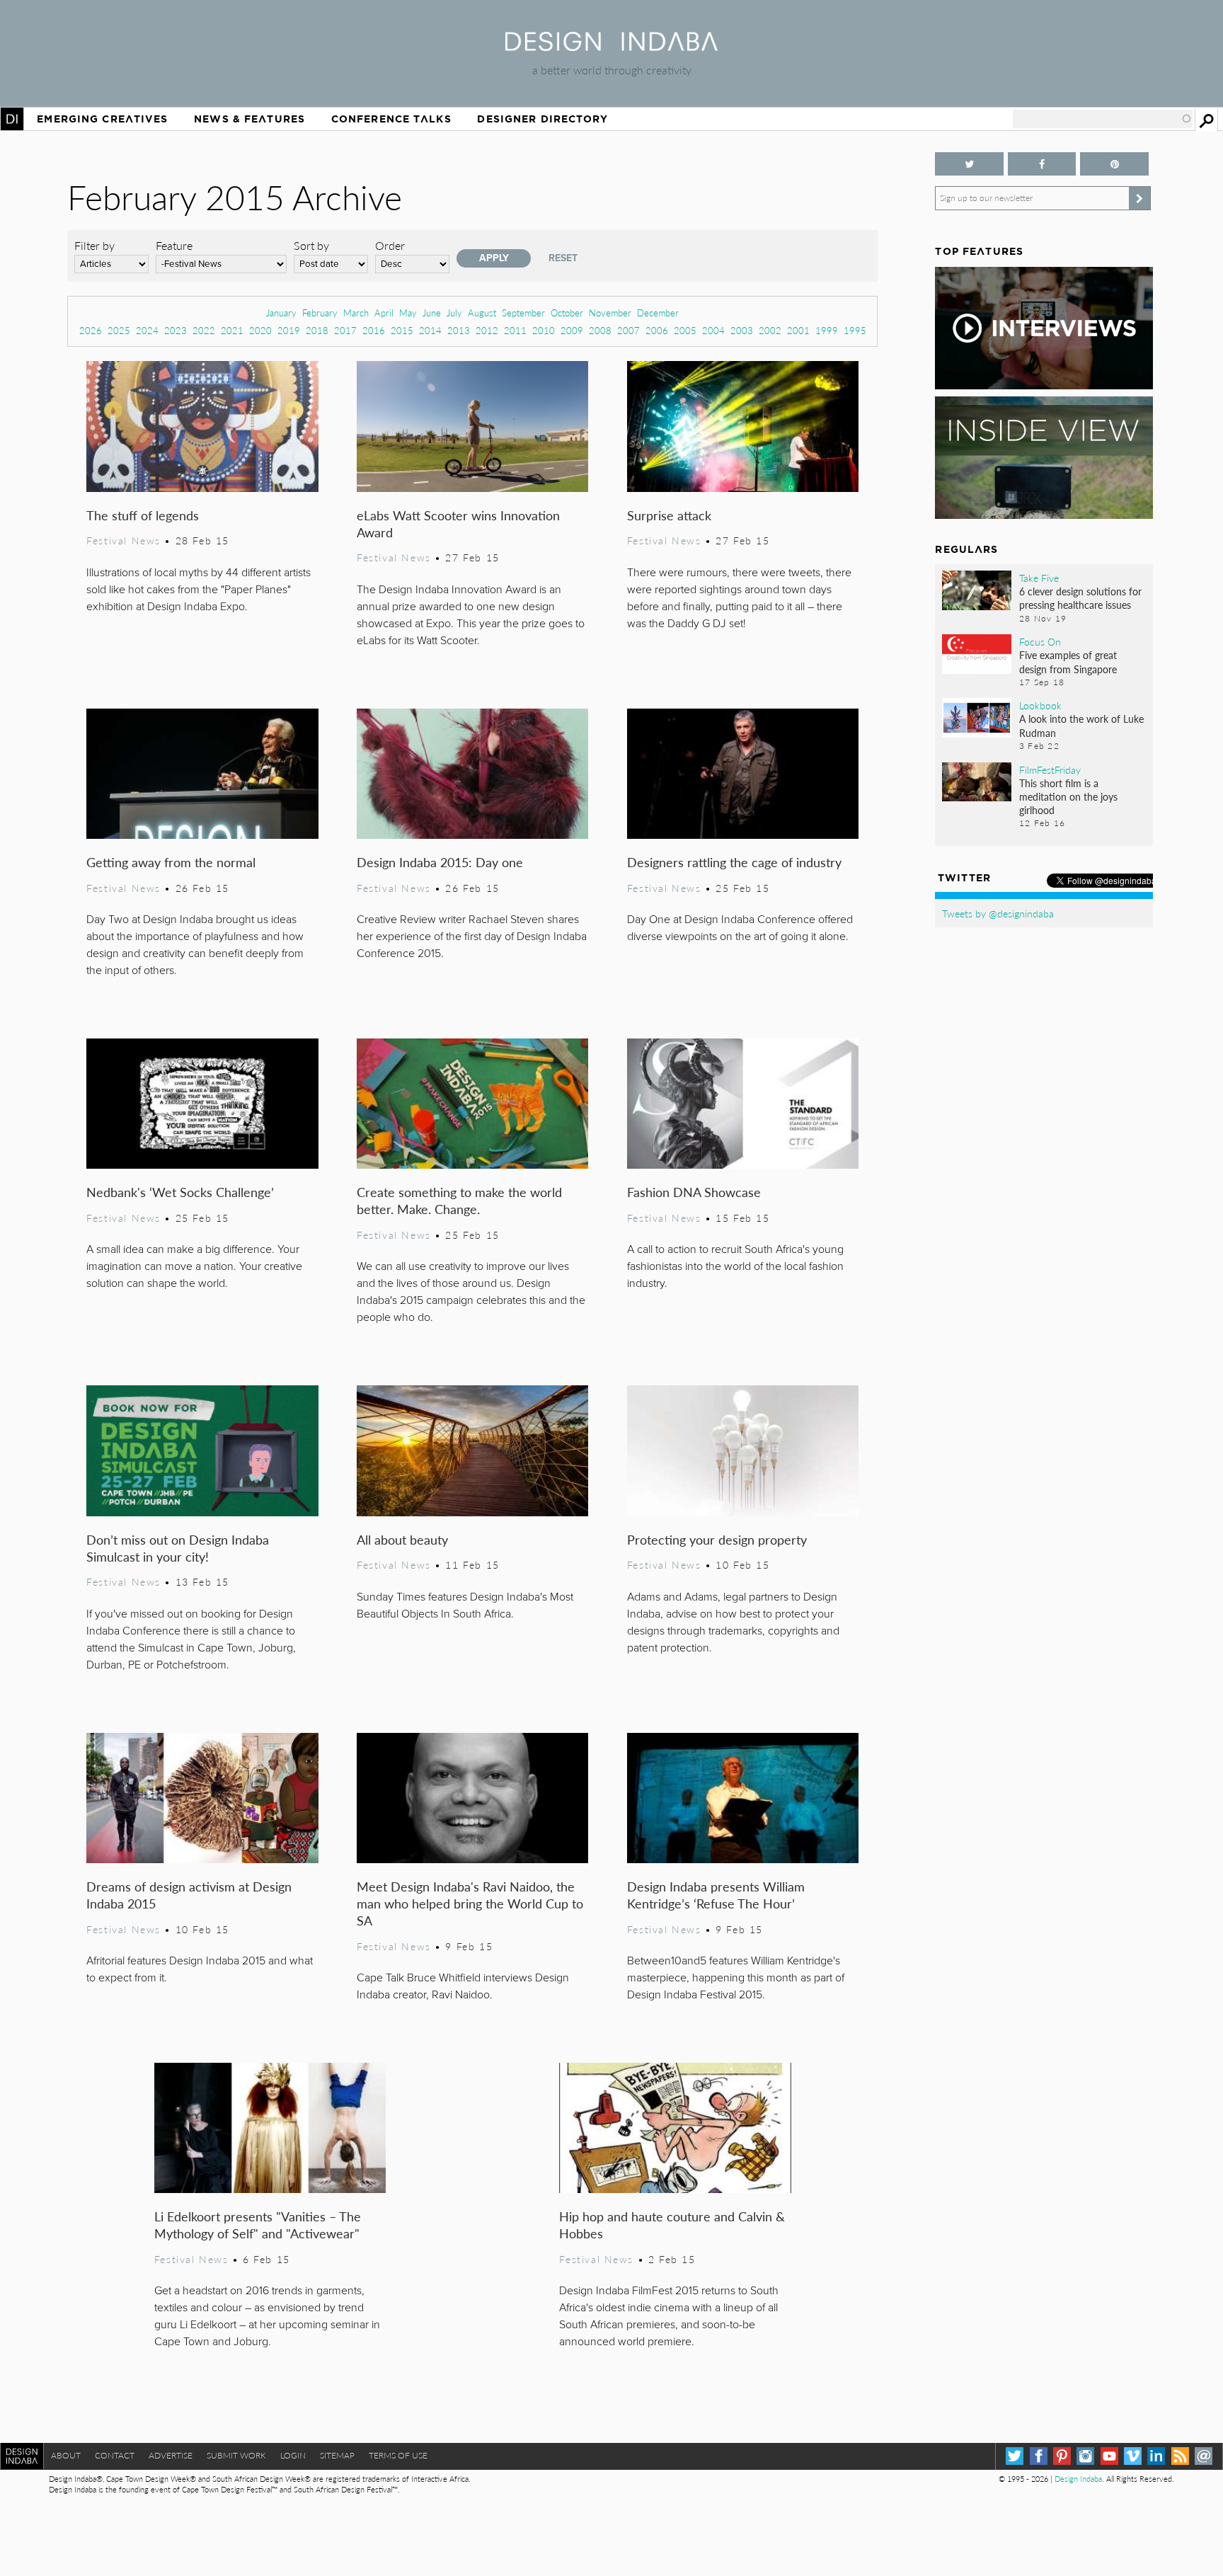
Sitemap (337, 2455)
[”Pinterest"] (1114, 164)
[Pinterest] (1062, 2456)
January (281, 313)
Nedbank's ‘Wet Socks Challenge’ (180, 1192)
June (432, 313)
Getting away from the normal (171, 862)
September (523, 313)
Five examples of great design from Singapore (1068, 662)
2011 (515, 330)
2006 (657, 330)
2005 (685, 330)
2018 (317, 330)
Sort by (311, 245)
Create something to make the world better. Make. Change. (459, 1200)
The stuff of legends (143, 515)
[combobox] (1103, 119)
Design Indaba (1078, 2479)
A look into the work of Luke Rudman (1081, 725)
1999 (827, 330)
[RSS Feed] (1180, 2456)
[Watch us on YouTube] (1109, 2456)
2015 (402, 330)
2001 (798, 330)
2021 (232, 330)
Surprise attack (669, 515)
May (408, 313)
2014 (430, 330)
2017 (345, 330)
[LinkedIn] (1156, 2456)
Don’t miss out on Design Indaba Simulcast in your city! (178, 1548)
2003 (742, 330)
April (384, 313)
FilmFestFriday (1050, 769)
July (454, 313)
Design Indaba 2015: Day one (440, 862)
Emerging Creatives (102, 119)
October (567, 313)
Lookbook (1040, 705)
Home (12, 119)
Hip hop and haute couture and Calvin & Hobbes (672, 2225)
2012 (487, 330)
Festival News (124, 540)
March (356, 313)
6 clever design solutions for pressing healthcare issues (1080, 598)
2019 (289, 330)
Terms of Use (398, 2455)
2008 (600, 330)
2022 (204, 330)
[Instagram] (1085, 2456)
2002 (770, 330)
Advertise (171, 2455)
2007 (628, 330)
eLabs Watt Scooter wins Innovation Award (458, 523)
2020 (260, 330)
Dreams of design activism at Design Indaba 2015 (189, 1895)
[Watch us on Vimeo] (1133, 2456)
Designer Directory (542, 119)
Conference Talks (391, 119)
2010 (544, 330)
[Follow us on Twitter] (969, 164)
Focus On (1040, 641)
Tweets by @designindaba (998, 913)
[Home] (611, 46)
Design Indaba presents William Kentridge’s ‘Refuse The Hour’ (716, 1895)
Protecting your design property (717, 1539)
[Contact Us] (1204, 2456)
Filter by (94, 245)
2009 (572, 330)
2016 (374, 330)
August (482, 313)
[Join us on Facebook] (1042, 164)
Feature (174, 245)
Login (293, 2455)
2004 (713, 330)
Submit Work (236, 2455)
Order (390, 245)
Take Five (1039, 578)
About (66, 2455)
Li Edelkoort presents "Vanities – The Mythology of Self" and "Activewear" (258, 2225)
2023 (176, 330)
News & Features (249, 119)
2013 (459, 330)
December (658, 313)
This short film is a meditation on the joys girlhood (1068, 796)
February (320, 313)
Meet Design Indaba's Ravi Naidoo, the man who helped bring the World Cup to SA (470, 1903)
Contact (115, 2455)
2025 (119, 330)
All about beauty (402, 1539)
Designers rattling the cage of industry (734, 862)
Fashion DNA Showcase (694, 1192)
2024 (147, 330)
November (610, 313)
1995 (855, 330)
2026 (91, 330)
